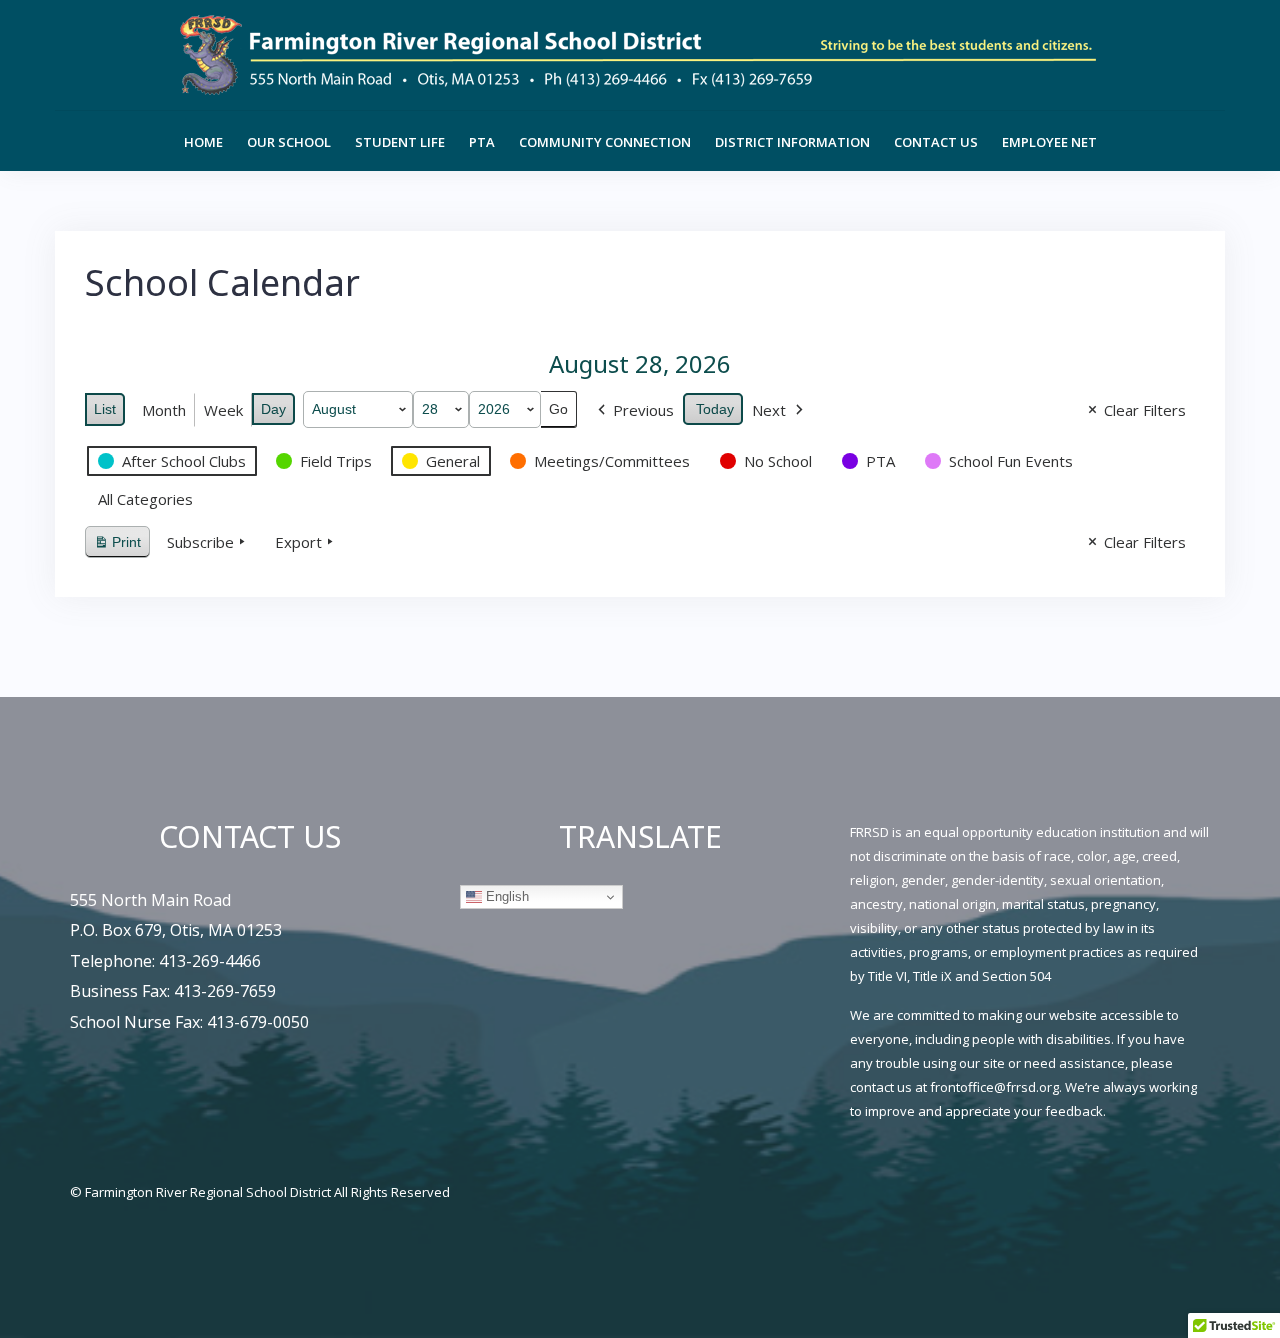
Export (298, 542)
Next (769, 410)
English (505, 896)
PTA (482, 142)
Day (273, 409)
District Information (792, 142)
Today (715, 409)
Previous (643, 410)
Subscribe (200, 542)
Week (223, 410)
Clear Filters (1145, 410)
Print (117, 546)
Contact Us (936, 142)
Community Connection (605, 142)
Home (203, 142)
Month (164, 410)
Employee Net (1049, 142)
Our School (289, 142)
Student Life (400, 142)
